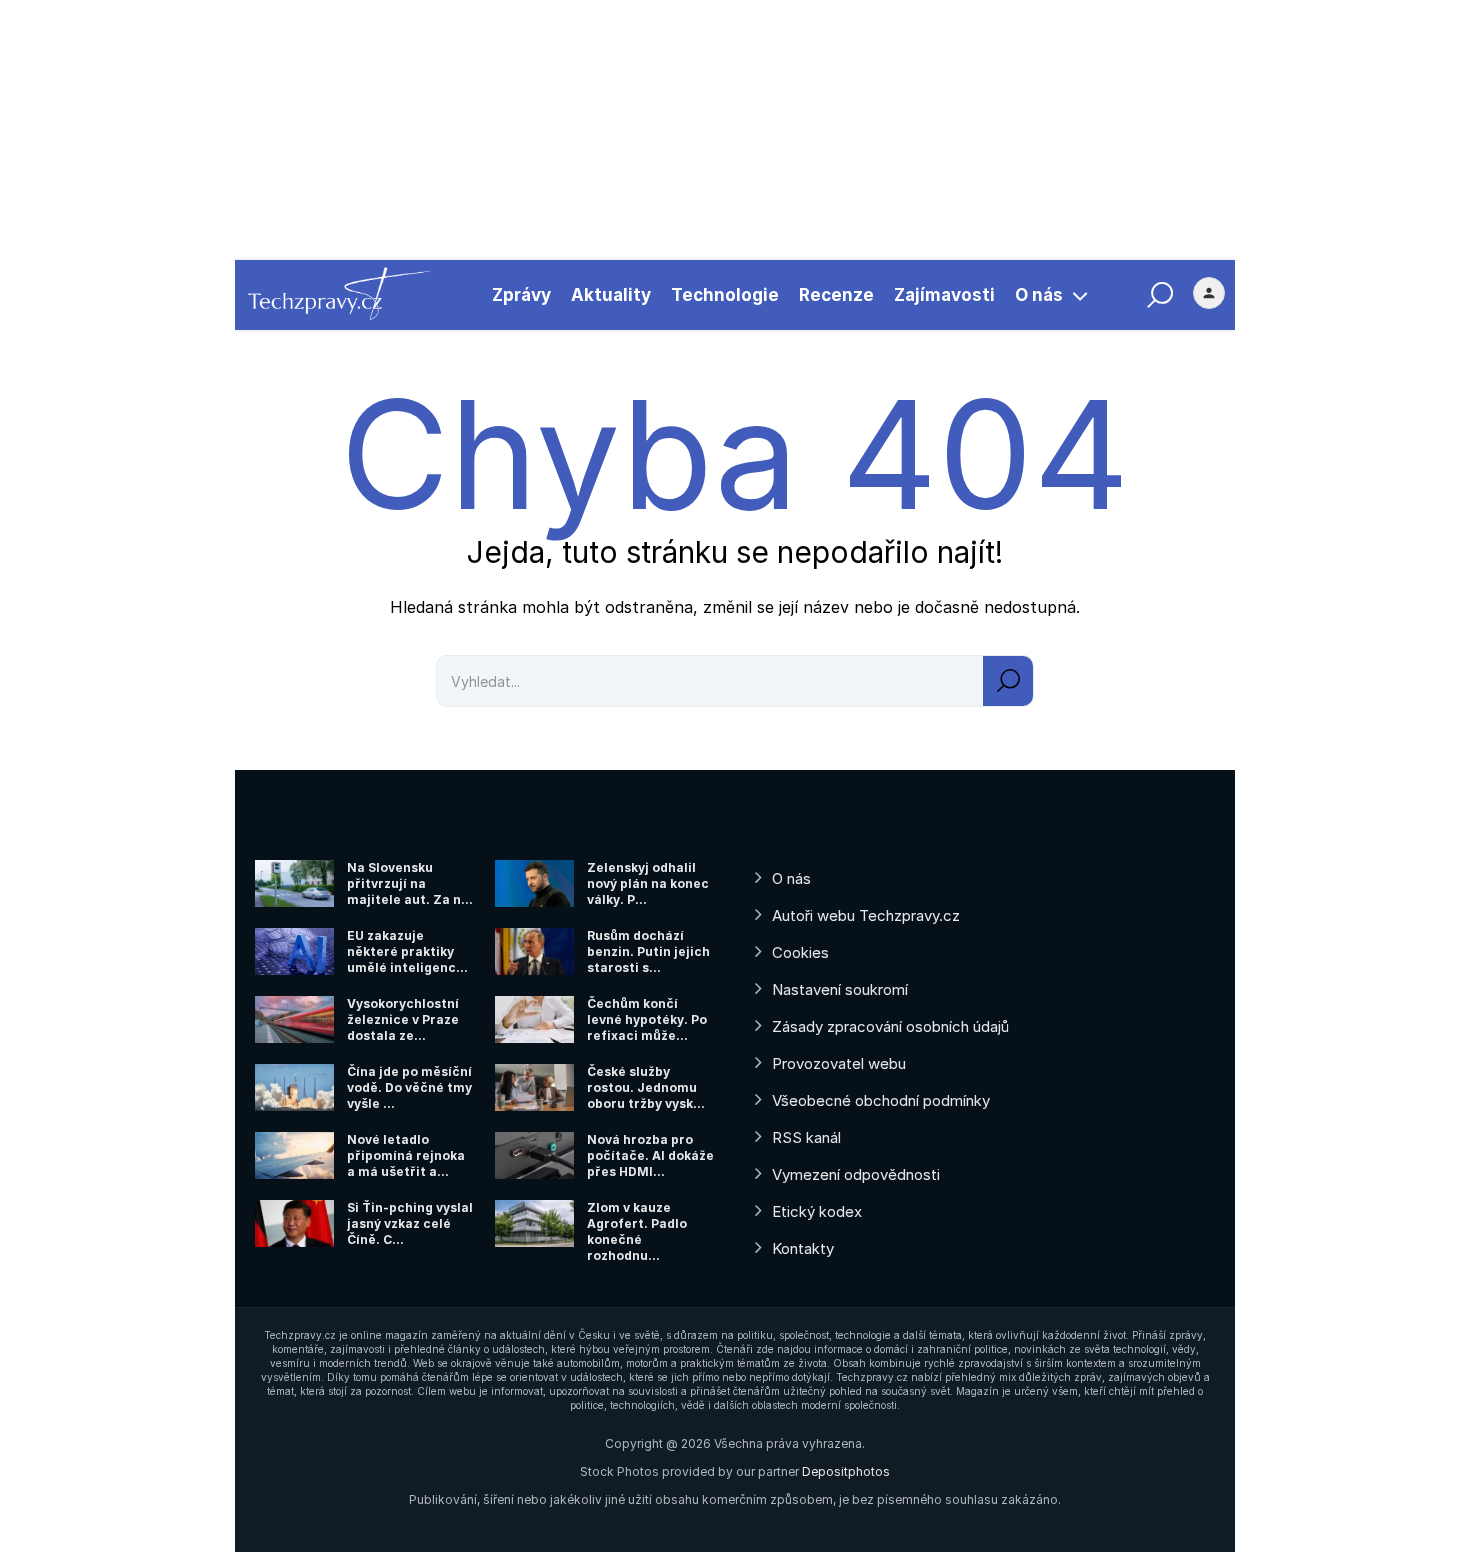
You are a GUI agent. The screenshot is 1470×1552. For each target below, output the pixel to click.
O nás (1039, 295)
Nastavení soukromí (840, 989)
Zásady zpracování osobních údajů (890, 1026)
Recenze (836, 295)
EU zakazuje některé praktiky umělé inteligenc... (407, 951)
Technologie (725, 295)
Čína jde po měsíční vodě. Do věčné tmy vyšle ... (409, 1087)
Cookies (800, 952)
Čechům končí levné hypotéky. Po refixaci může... (647, 1019)
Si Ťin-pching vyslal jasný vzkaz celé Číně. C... (410, 1223)
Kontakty (803, 1248)
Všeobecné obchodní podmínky (881, 1100)
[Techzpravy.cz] (339, 295)
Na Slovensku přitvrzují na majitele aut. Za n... (410, 883)
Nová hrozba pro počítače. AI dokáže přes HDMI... (650, 1155)
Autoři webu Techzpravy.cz (866, 915)
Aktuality (611, 295)
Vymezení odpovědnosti (856, 1174)
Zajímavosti (944, 295)
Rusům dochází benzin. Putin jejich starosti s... (648, 951)
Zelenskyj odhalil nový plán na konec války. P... (648, 883)
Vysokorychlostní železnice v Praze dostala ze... (403, 1019)
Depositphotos (846, 1471)
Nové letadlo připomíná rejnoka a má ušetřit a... (406, 1155)
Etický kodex (817, 1211)
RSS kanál (806, 1137)
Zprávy (521, 295)
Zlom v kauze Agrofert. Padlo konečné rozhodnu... (637, 1231)
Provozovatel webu (839, 1063)
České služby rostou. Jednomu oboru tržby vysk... (646, 1087)
